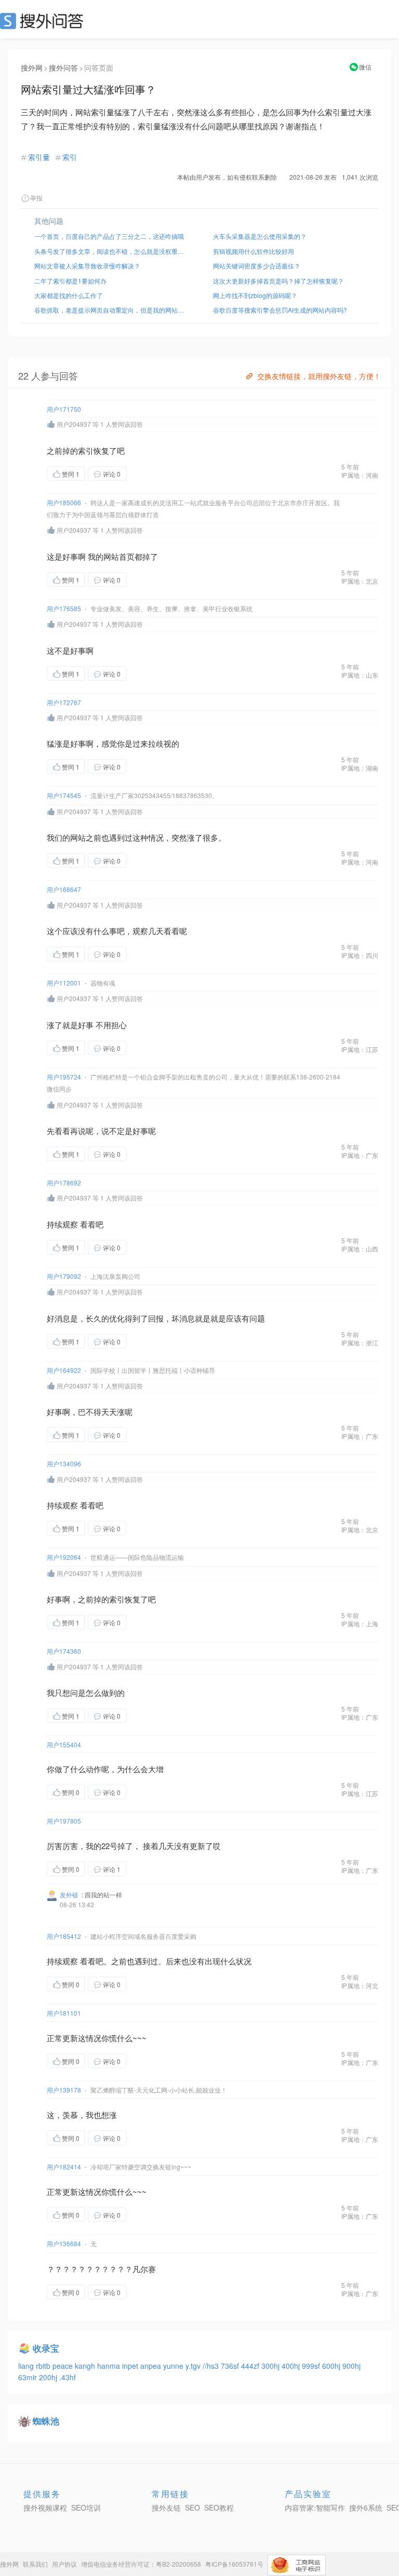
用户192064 (64, 1557)
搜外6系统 (366, 2507)
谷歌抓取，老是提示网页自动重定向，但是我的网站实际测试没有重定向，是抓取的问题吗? (110, 310)
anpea (152, 2366)
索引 (70, 157)
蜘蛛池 (46, 2421)
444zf (251, 2366)
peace (64, 2366)
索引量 (39, 157)
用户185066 (64, 502)
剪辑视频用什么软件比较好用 (254, 251)
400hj (292, 2366)
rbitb (44, 2366)
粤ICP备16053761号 (234, 2564)
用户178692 (64, 1183)
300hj (271, 2366)
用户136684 (64, 2243)
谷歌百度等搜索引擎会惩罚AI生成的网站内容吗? (280, 310)
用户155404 (64, 1744)
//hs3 (212, 2366)
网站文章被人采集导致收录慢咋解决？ (87, 266)
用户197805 (64, 1821)
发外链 (69, 1894)
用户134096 (64, 1464)
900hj (351, 2366)
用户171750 (64, 409)
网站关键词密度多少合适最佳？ (257, 266)
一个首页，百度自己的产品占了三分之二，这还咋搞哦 (109, 236)
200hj (49, 2377)
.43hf (68, 2377)
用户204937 (74, 424)
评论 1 (112, 1869)
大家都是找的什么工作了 (69, 295)
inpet (131, 2366)
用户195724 (64, 1077)
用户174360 (64, 1651)
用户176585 (64, 608)
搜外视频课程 (45, 2507)
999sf (312, 2366)
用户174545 (64, 795)
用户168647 (64, 889)
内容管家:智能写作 (315, 2507)
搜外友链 (166, 2507)
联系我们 (35, 2564)
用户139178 (64, 2090)
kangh (86, 2366)
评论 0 (112, 474)
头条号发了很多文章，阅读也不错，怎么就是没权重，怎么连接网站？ (110, 251)
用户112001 (64, 983)
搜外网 (32, 68)
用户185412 (64, 1936)
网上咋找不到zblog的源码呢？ (255, 295)
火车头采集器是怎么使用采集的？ (260, 236)
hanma (110, 2366)
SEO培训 (86, 2507)
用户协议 (64, 2564)
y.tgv (194, 2366)
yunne (174, 2366)
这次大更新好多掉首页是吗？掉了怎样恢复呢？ (278, 281)
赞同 (71, 474)
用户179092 (64, 1276)
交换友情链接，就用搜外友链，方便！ (319, 376)
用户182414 (64, 2167)
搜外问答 (63, 68)
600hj (332, 2366)
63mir (29, 2377)
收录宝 (46, 2348)
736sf (231, 2366)
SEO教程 (219, 2507)
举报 (36, 198)
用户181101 (64, 2013)
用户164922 (64, 1370)
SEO (44, 21)
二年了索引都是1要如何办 (70, 281)
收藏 (147, 473)
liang (27, 2366)
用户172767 (64, 702)
